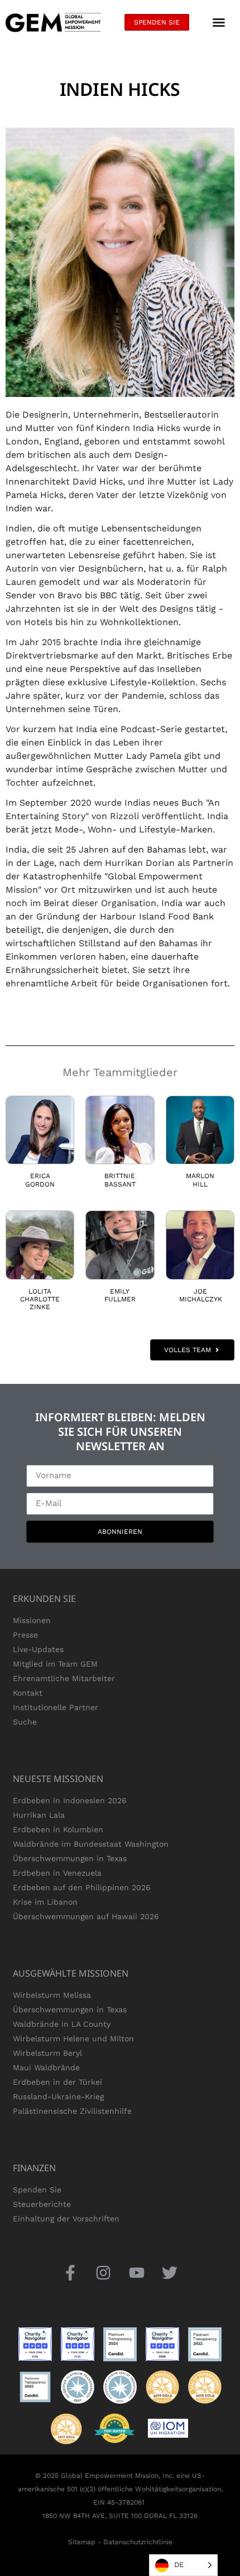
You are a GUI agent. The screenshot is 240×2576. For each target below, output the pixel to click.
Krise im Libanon (45, 1902)
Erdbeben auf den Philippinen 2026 (82, 1887)
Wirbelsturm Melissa (52, 1995)
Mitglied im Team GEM (55, 1664)
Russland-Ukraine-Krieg (58, 2096)
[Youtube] (136, 2273)
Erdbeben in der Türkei (57, 2082)
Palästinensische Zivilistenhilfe (72, 2111)
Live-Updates (38, 1649)
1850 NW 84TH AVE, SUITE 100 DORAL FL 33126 (120, 2516)
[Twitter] (169, 2273)
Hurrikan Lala (39, 1815)
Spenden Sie (37, 2190)
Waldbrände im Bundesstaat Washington (91, 1844)
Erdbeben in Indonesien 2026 (70, 1800)
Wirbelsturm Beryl (47, 2053)
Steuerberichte (42, 2204)
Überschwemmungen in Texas (70, 1858)
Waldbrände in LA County (62, 2024)
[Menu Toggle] (219, 22)
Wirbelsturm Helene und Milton (73, 2038)
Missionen (32, 1620)
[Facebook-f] (71, 2273)
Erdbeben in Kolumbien (58, 1829)
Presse (25, 1635)
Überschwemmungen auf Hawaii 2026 (86, 1916)
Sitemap (82, 2542)
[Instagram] (104, 2273)
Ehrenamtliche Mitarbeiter (64, 1678)
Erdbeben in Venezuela (57, 1873)
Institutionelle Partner (56, 1707)
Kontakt (28, 1693)
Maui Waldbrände (46, 2067)
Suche (25, 1722)
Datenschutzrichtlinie (138, 2542)
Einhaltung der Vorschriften (66, 2219)
